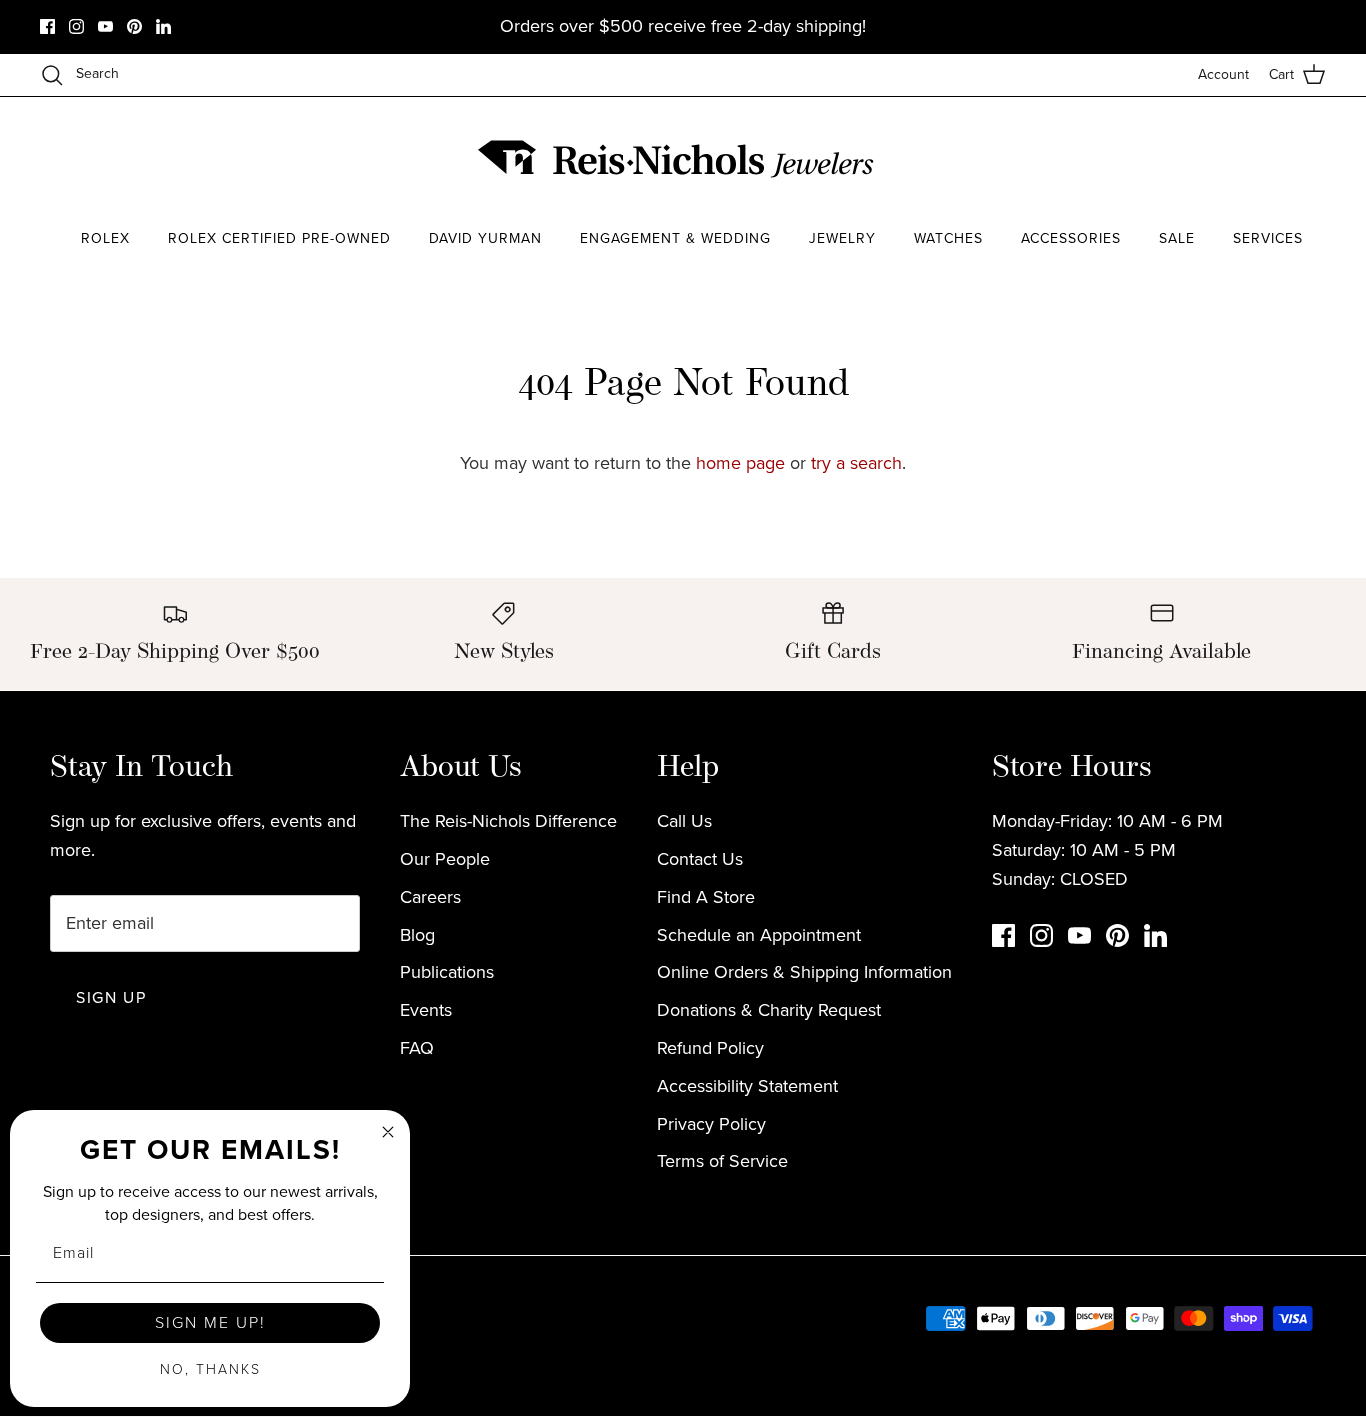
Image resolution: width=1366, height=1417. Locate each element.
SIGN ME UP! (210, 1322)
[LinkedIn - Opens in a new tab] (163, 26)
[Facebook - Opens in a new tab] (47, 26)
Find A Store (706, 897)
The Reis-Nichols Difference (508, 821)
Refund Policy (710, 1048)
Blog (417, 935)
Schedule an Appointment (759, 935)
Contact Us (700, 859)
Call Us (684, 821)
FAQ (417, 1048)
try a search (856, 463)
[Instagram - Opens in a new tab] (76, 26)
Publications (447, 972)
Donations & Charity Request (769, 1010)
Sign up (111, 997)
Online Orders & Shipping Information (804, 972)
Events (426, 1010)
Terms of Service (722, 1161)
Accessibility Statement (747, 1086)
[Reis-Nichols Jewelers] (678, 159)
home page (740, 463)
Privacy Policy (711, 1124)
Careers (430, 897)
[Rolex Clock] (1251, 159)
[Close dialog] (388, 1132)
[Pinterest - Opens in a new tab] (134, 26)
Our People (445, 859)
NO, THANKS (210, 1369)
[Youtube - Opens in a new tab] (105, 26)
